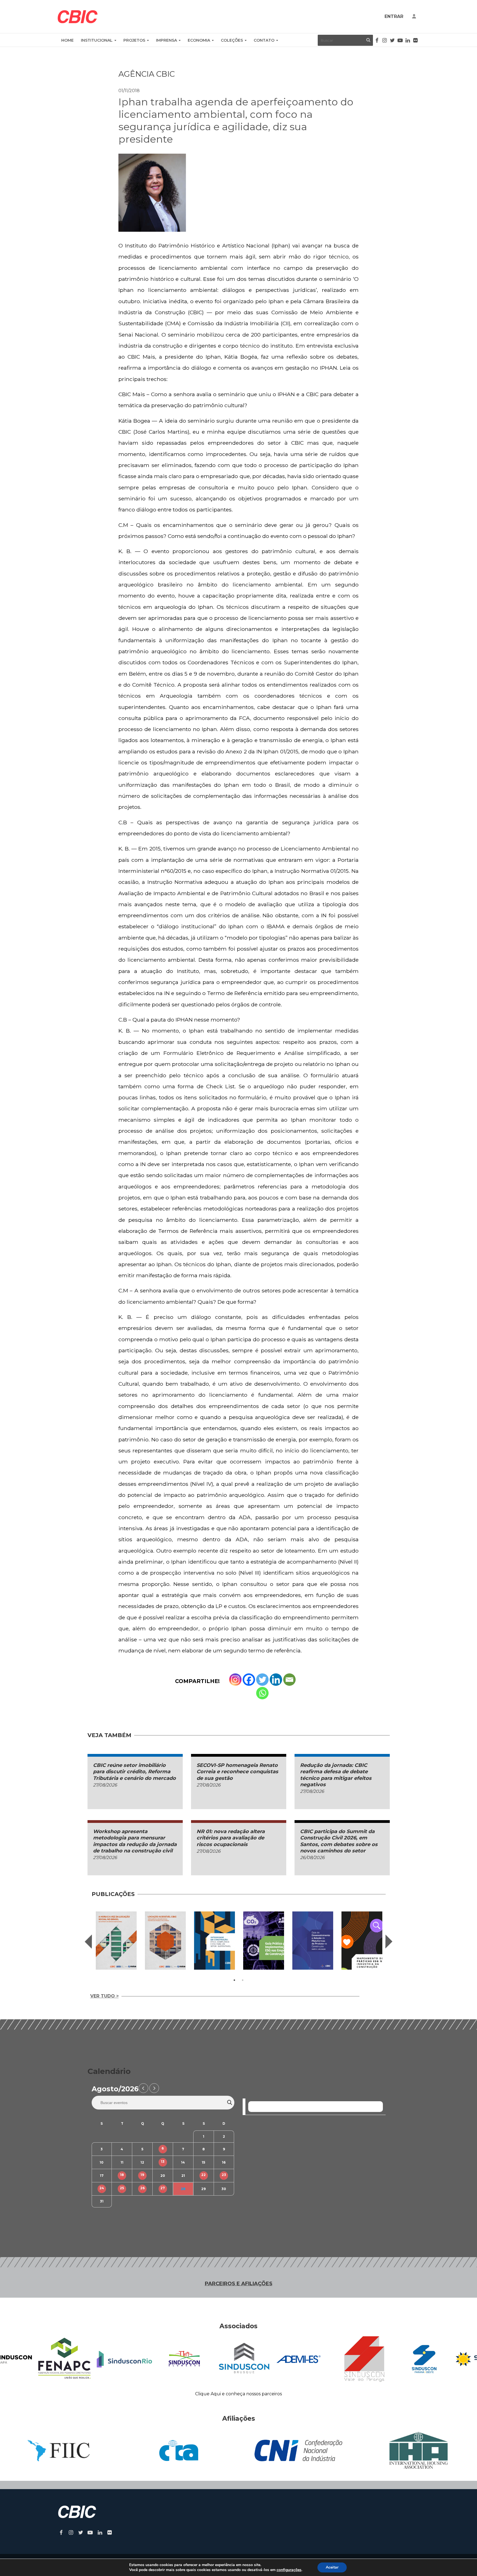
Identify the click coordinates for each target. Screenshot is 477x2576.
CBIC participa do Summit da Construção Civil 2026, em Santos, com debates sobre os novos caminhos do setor (339, 1841)
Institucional (97, 40)
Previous (88, 1942)
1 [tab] (234, 1980)
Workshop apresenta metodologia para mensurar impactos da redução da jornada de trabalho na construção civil (135, 1841)
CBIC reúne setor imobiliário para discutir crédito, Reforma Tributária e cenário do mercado (134, 1772)
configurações (289, 2570)
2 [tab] (243, 1980)
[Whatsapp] (262, 1693)
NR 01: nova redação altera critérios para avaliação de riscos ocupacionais (231, 1838)
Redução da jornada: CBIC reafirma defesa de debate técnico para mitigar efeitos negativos (336, 1775)
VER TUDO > (104, 1996)
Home (67, 40)
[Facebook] (249, 1680)
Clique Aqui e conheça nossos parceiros (239, 2394)
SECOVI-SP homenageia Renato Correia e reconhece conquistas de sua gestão (237, 1772)
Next (389, 1942)
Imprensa (166, 40)
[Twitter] (262, 1680)
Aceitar (332, 2567)
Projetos (134, 40)
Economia (199, 40)
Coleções (232, 40)
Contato (264, 40)
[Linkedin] (276, 1680)
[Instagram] (235, 1680)
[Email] (289, 1680)
